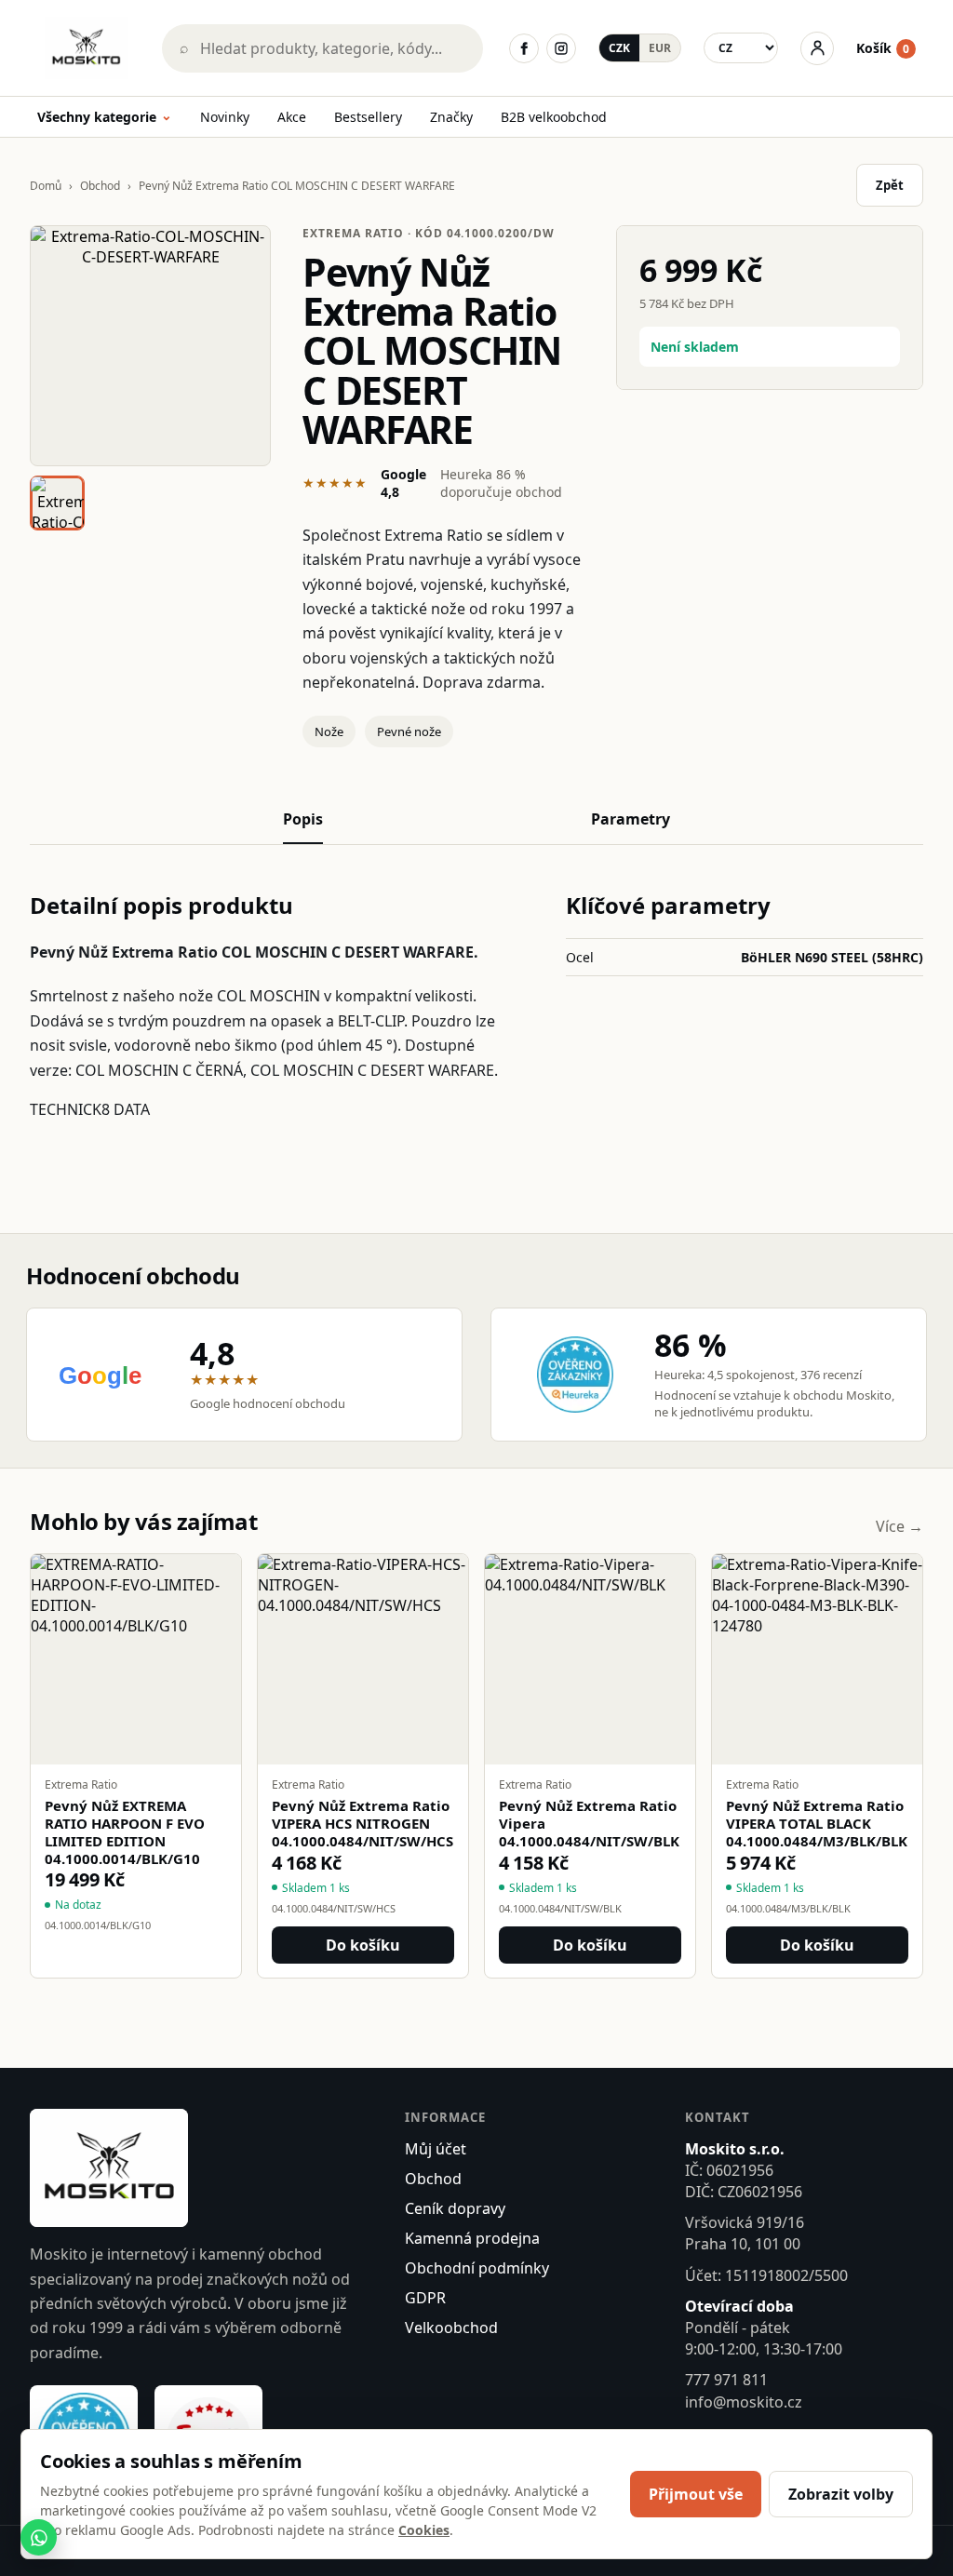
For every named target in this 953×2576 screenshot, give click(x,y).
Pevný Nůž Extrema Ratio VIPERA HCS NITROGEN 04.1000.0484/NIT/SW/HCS (362, 1823)
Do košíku (363, 1945)
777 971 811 (726, 2380)
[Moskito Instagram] (561, 48)
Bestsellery (368, 117)
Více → (899, 1526)
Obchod (100, 186)
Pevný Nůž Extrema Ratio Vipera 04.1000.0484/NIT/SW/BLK (589, 1823)
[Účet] (817, 48)
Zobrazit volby (841, 2494)
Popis (303, 819)
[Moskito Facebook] (524, 48)
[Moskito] (87, 48)
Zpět (890, 185)
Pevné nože (409, 731)
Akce (292, 117)
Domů (46, 186)
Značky (451, 117)
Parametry (631, 819)
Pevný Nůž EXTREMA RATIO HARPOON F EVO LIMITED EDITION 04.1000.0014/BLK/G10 (125, 1832)
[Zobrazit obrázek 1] (57, 503)
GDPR (425, 2298)
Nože (329, 731)
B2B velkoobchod (554, 117)
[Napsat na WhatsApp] (39, 2537)
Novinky (225, 117)
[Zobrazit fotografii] (150, 346)
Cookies (424, 2530)
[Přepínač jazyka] (741, 48)
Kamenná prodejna (472, 2238)
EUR (660, 48)
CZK (619, 48)
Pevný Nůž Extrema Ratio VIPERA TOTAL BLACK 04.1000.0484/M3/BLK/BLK (817, 1823)
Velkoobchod (451, 2328)
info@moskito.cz (744, 2402)
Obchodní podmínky (477, 2268)
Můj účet (436, 2149)
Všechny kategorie (105, 118)
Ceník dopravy (455, 2208)
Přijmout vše (696, 2494)
